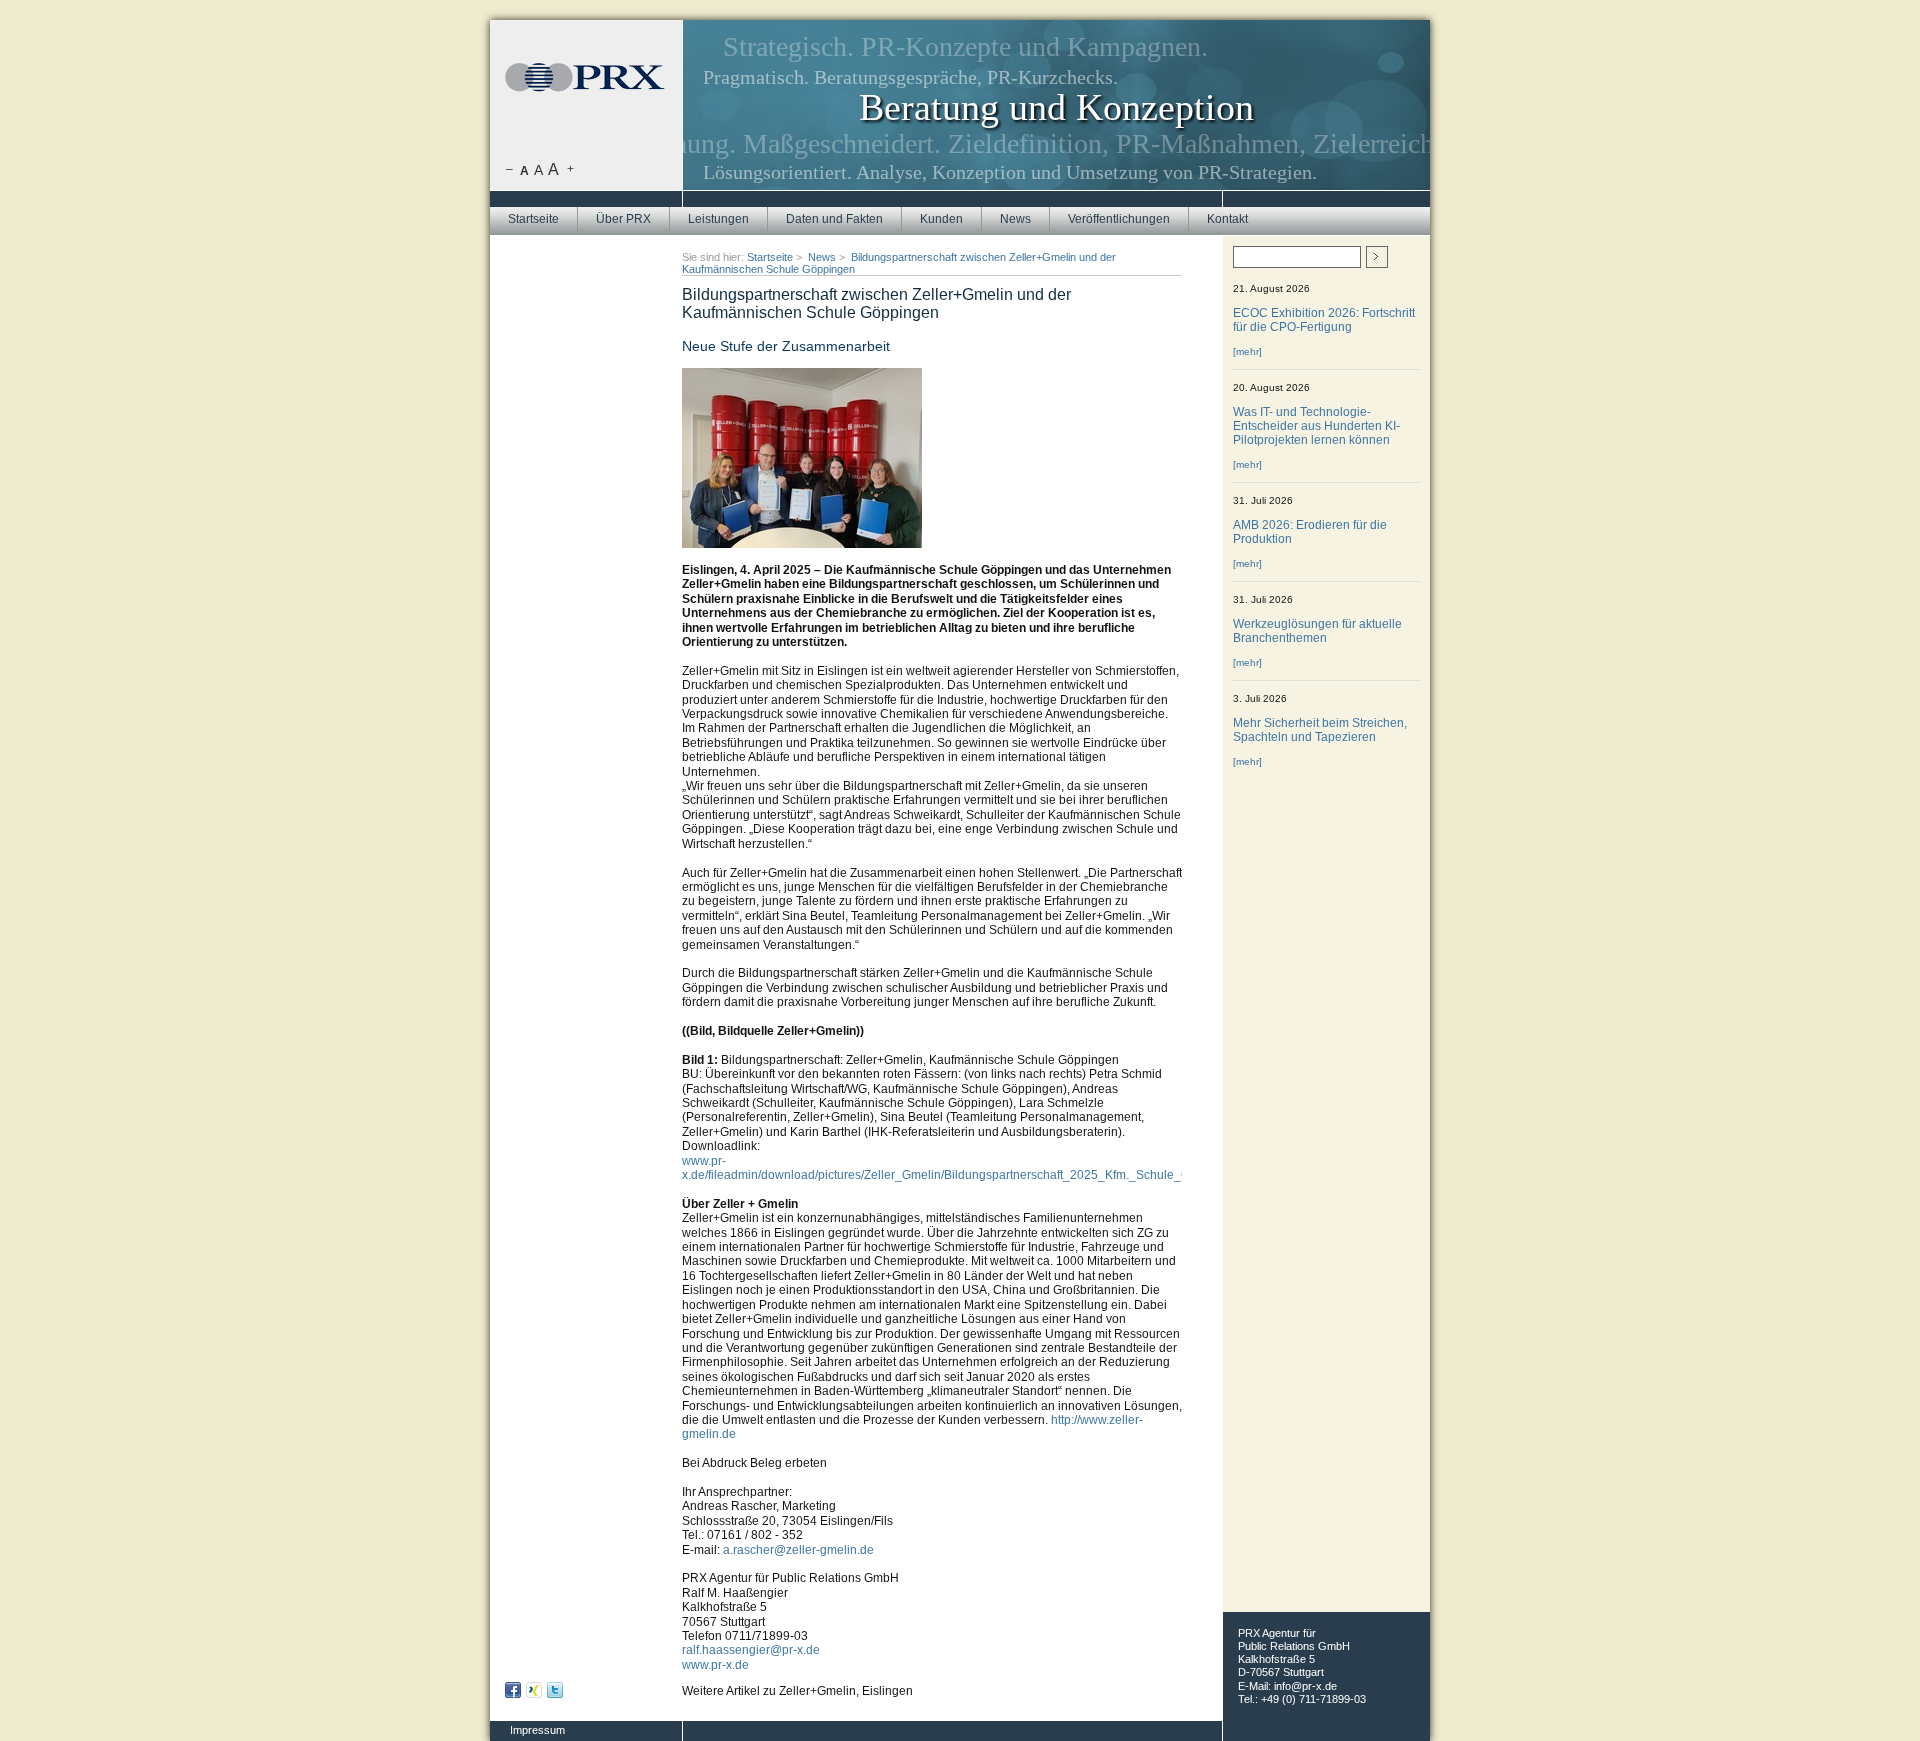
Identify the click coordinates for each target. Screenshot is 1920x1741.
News (1015, 219)
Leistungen (718, 219)
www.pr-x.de (715, 1665)
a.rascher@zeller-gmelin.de (798, 1550)
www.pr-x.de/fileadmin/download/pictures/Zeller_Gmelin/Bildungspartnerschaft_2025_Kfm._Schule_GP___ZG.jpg (968, 1168)
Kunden (941, 219)
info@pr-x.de (1305, 1686)
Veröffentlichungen (1119, 219)
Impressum (537, 1730)
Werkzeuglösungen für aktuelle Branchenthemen (1317, 631)
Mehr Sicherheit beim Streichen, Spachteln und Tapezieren (1320, 730)
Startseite (533, 219)
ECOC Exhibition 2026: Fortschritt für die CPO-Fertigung (1324, 320)
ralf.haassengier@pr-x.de (751, 1650)
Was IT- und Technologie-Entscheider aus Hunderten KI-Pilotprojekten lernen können (1316, 426)
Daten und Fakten (834, 219)
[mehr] (1247, 351)
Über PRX (623, 219)
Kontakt (1227, 219)
